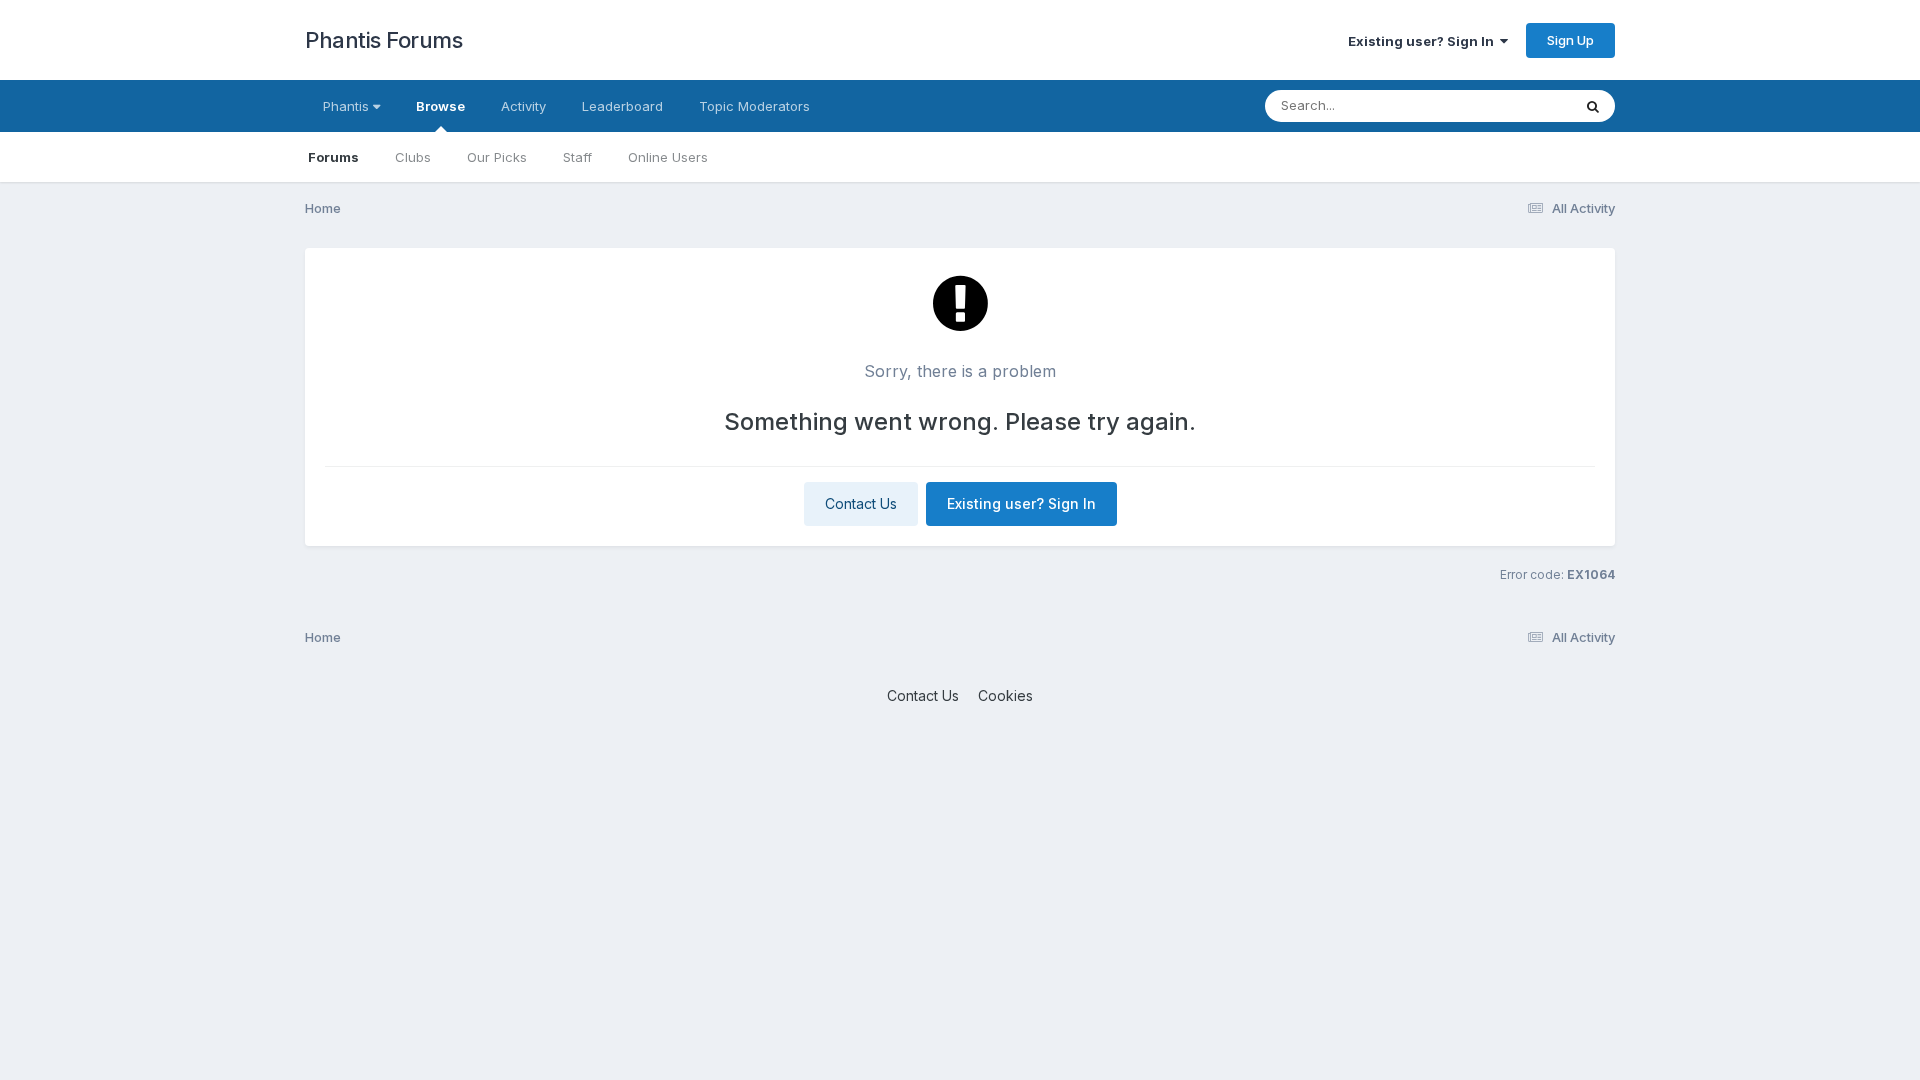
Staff (577, 157)
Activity (523, 106)
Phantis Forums (383, 40)
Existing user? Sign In (1424, 41)
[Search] (1593, 106)
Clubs (413, 157)
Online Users (668, 157)
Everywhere (1509, 105)
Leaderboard (622, 106)
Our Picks (497, 157)
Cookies (1005, 695)
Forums (333, 157)
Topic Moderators (754, 106)
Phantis (348, 106)
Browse (440, 106)
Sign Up (1570, 40)
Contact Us (861, 503)
